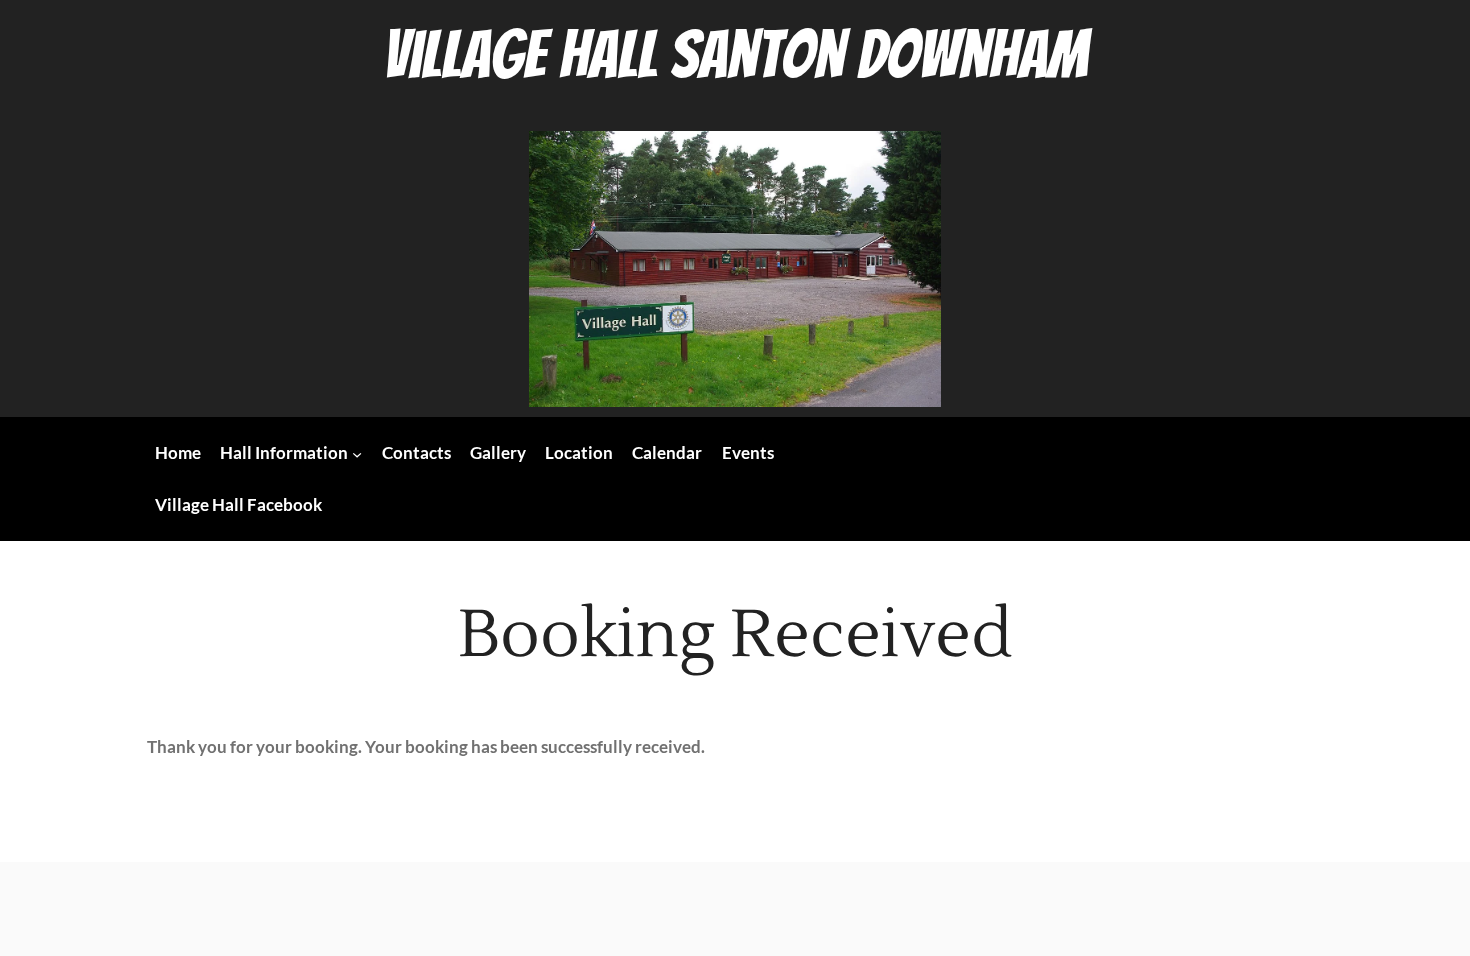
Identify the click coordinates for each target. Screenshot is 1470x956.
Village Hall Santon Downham (735, 55)
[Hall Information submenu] (357, 453)
